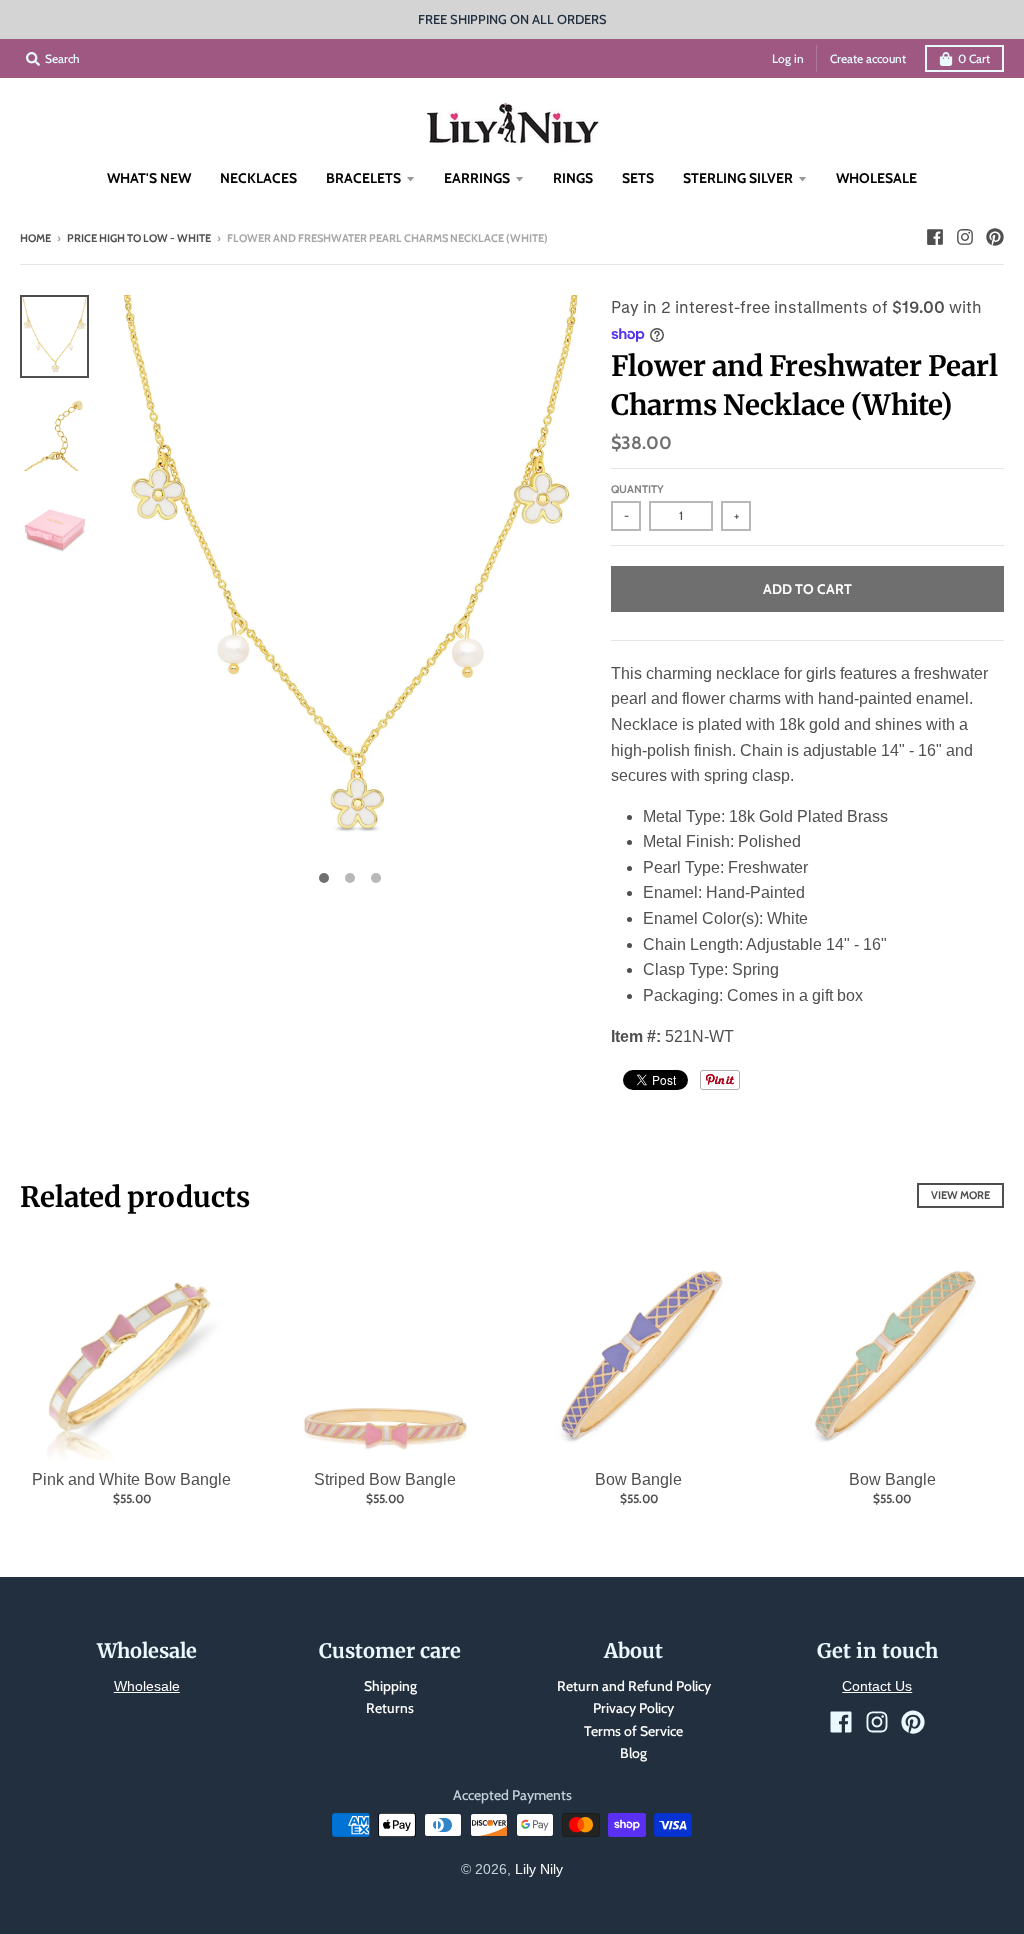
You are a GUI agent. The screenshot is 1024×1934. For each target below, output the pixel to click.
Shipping (390, 1686)
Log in (788, 58)
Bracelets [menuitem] (363, 178)
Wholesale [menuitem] (876, 178)
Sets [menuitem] (638, 178)
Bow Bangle (638, 1479)
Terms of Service (633, 1731)
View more (960, 1195)
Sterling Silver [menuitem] (738, 178)
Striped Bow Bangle (385, 1479)
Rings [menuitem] (573, 178)
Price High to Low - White (139, 238)
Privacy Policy (633, 1708)
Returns (390, 1708)
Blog (633, 1753)
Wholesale (147, 1686)
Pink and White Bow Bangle (131, 1479)
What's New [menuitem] (149, 178)
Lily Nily (539, 1869)
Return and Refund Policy (634, 1686)
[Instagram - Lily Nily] (965, 237)
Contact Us (877, 1686)
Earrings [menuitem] (477, 178)
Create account (868, 58)
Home (35, 238)
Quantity (637, 489)
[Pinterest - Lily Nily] (995, 237)
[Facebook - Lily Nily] (935, 237)
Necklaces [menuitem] (258, 178)
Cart (974, 58)
